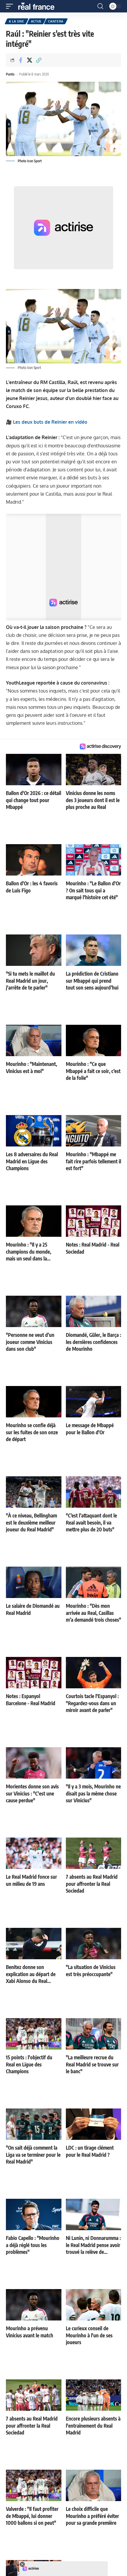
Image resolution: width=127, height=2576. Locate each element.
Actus (36, 21)
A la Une (17, 21)
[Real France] (39, 6)
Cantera (56, 21)
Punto (10, 74)
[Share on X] (30, 60)
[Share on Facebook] (20, 60)
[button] (11, 6)
